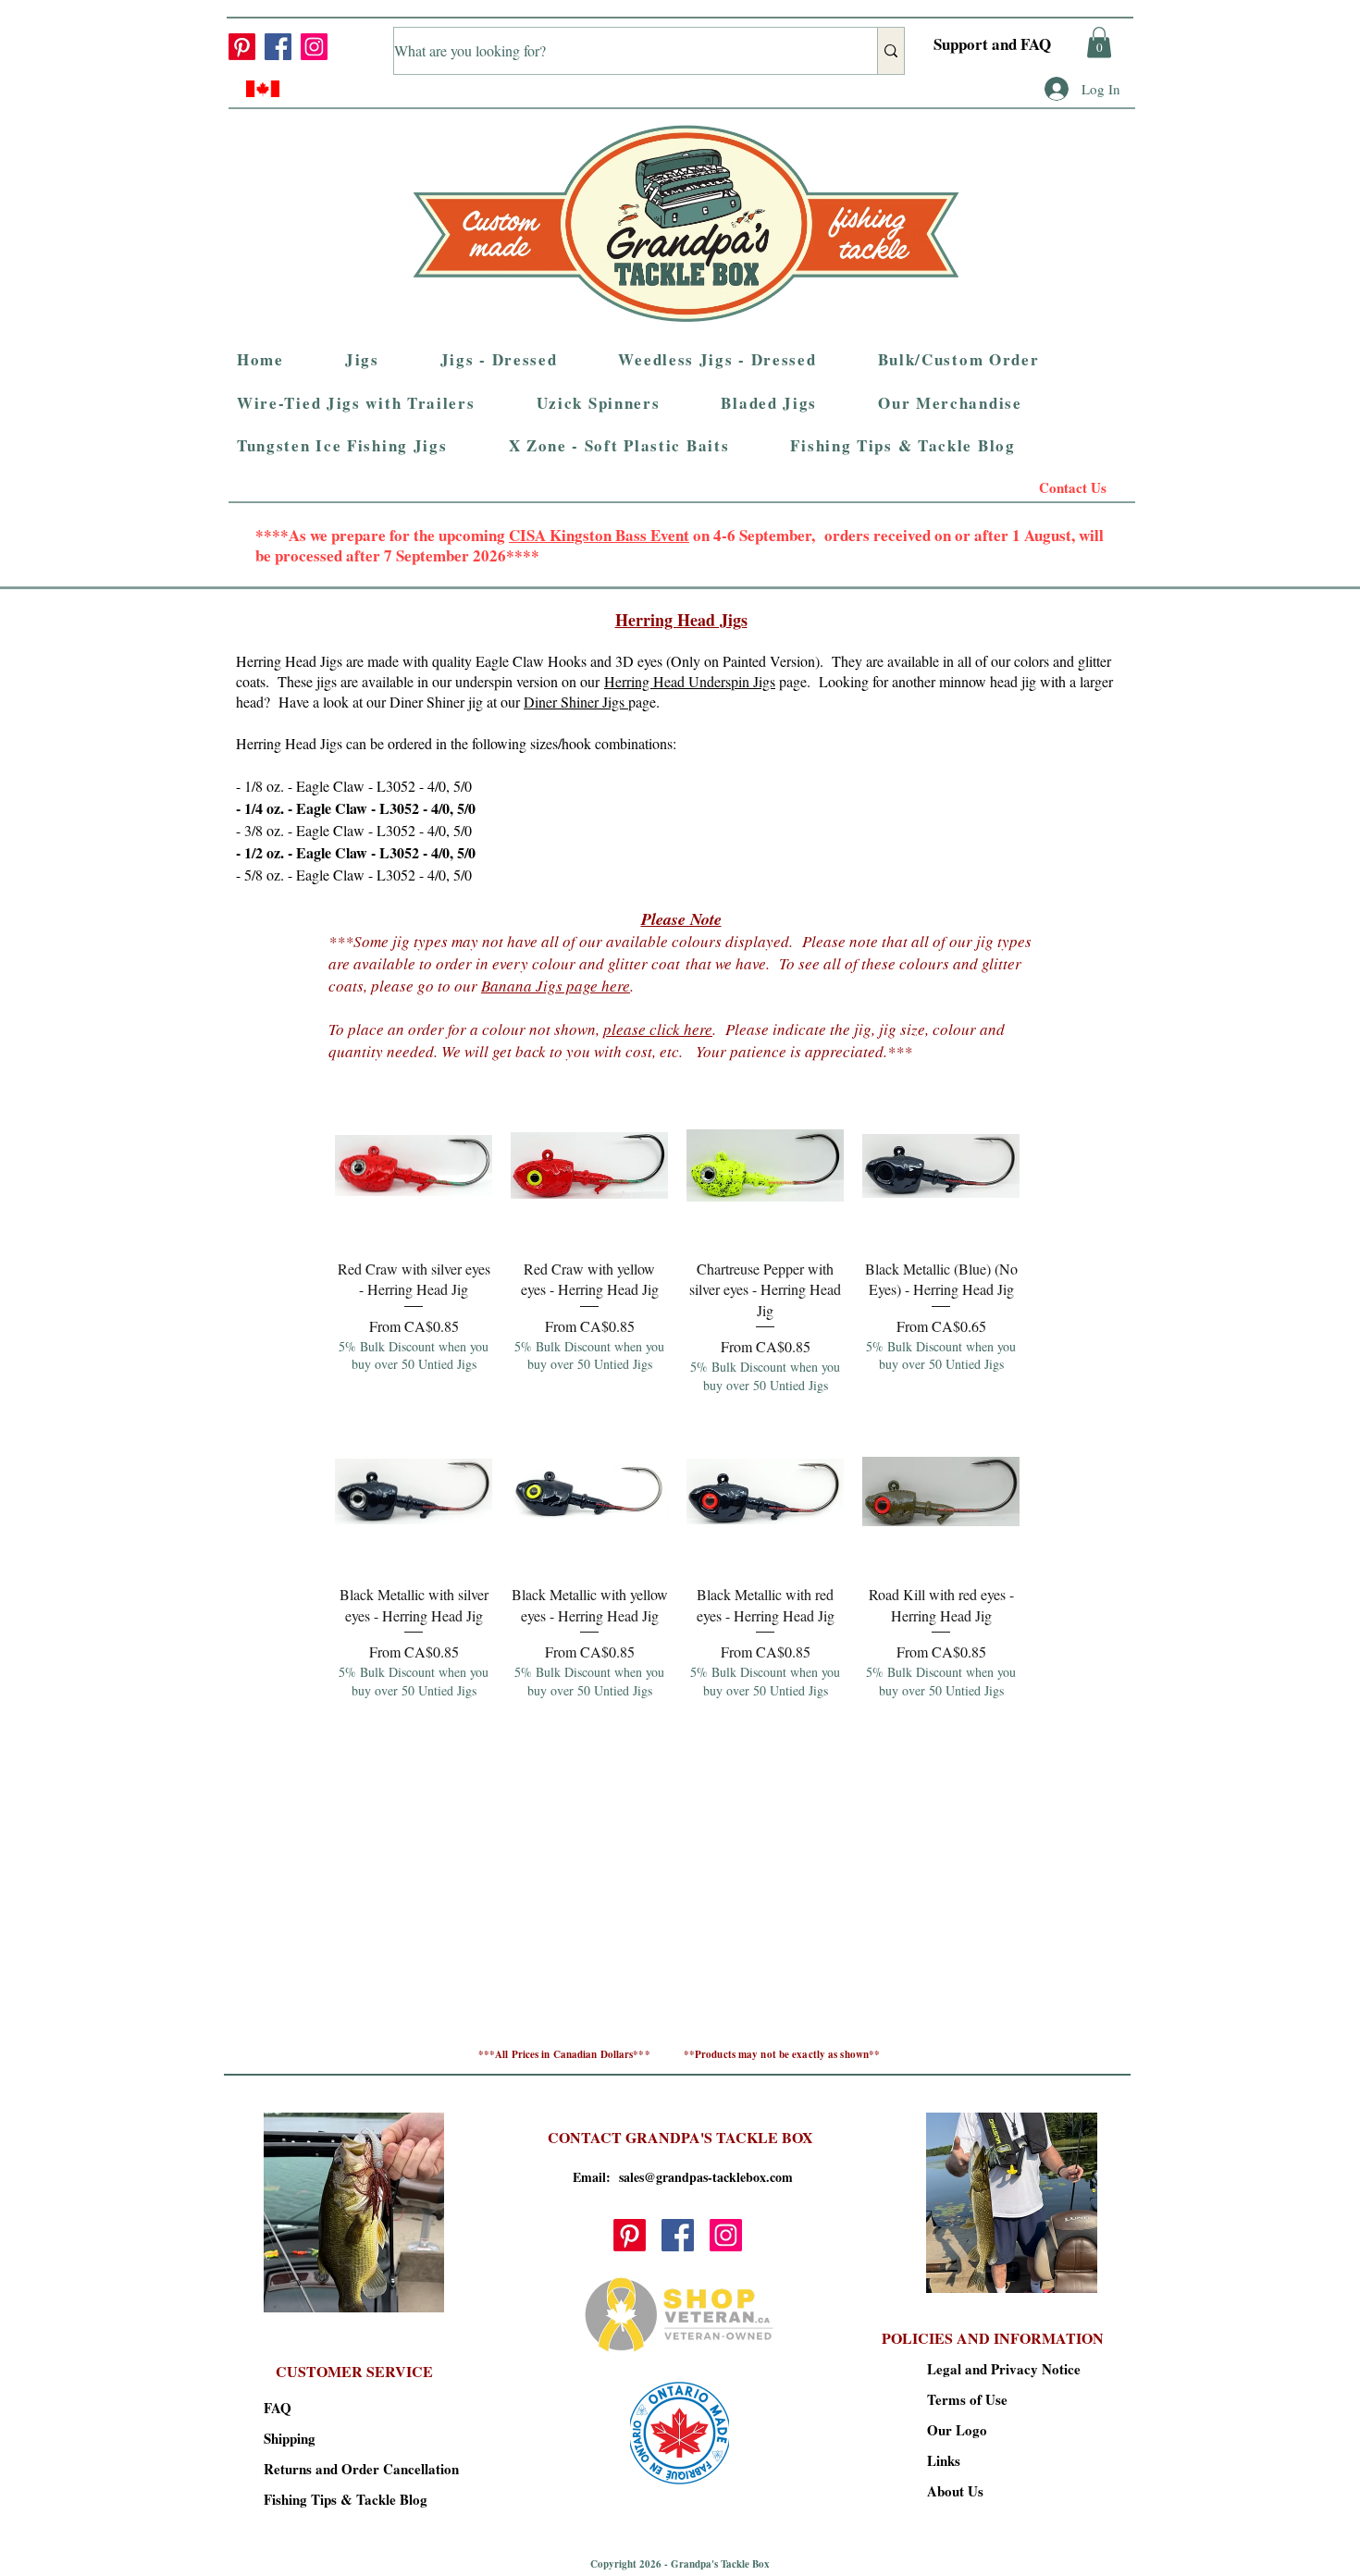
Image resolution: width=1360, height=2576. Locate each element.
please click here (658, 1029)
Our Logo (957, 2430)
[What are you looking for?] (890, 51)
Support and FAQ (992, 44)
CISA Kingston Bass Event (599, 535)
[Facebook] (278, 47)
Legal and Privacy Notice (992, 2369)
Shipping (290, 2438)
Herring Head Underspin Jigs (690, 681)
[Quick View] (414, 1165)
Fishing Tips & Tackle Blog (329, 2499)
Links (944, 2460)
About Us (955, 2491)
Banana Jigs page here (556, 986)
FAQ (278, 2408)
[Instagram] (314, 47)
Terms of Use (967, 2399)
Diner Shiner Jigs (576, 702)
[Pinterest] (242, 47)
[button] (1099, 42)
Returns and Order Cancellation (329, 2469)
